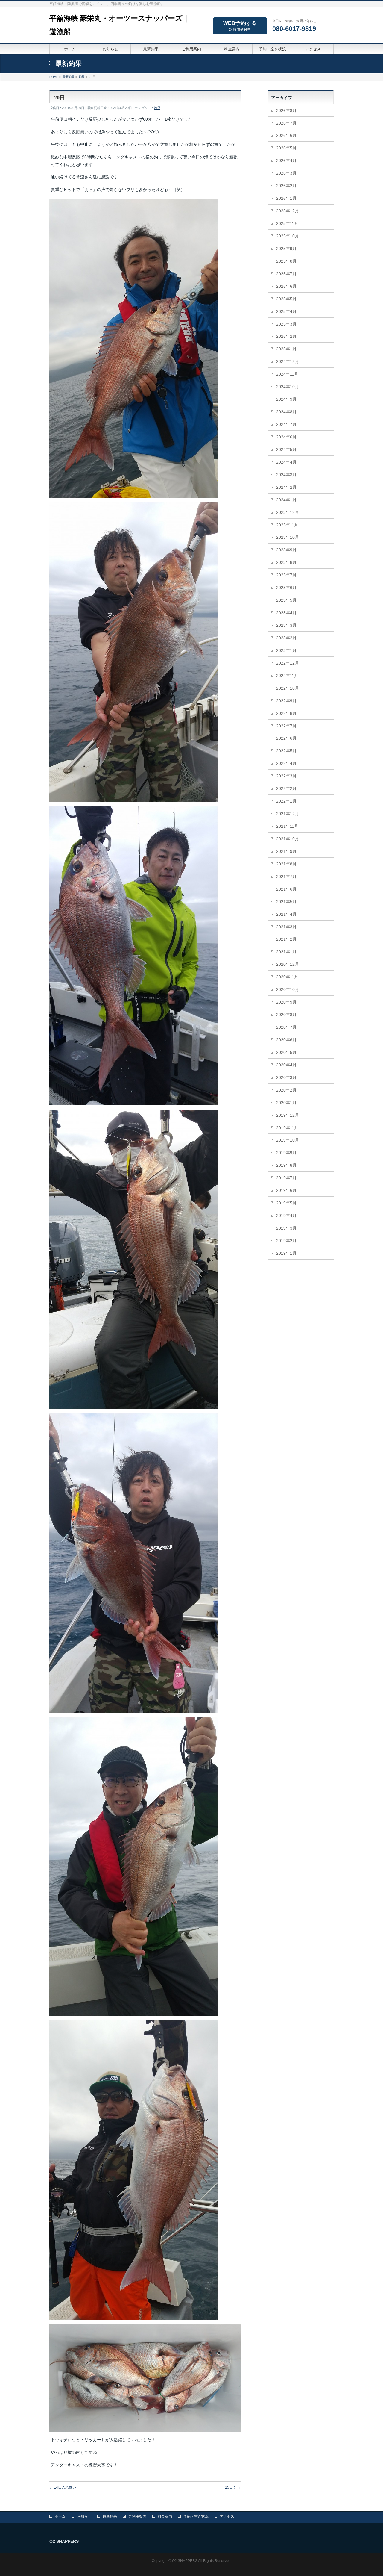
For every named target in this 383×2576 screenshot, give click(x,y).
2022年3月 (286, 776)
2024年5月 (286, 449)
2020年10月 (288, 989)
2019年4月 (286, 1216)
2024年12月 (288, 361)
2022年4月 (286, 763)
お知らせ (84, 2516)
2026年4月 (286, 161)
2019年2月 (286, 1241)
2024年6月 (286, 437)
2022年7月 (286, 726)
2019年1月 (286, 1253)
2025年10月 (288, 236)
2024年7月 (286, 424)
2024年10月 (288, 387)
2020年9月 (286, 1002)
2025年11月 (287, 223)
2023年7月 (286, 575)
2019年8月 (286, 1165)
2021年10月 (288, 839)
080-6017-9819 (294, 29)
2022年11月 (287, 676)
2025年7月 (286, 274)
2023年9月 (286, 550)
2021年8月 (286, 864)
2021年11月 (287, 826)
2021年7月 (286, 877)
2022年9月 (286, 701)
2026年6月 (286, 135)
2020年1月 (286, 1103)
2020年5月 (286, 1052)
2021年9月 (286, 851)
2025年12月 (288, 211)
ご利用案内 (137, 2516)
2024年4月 (286, 462)
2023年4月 (286, 613)
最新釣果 (110, 2516)
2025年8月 (286, 261)
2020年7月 (286, 1027)
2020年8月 (286, 1015)
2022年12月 (288, 663)
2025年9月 (286, 249)
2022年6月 (286, 738)
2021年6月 (286, 889)
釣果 (157, 108)
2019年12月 (288, 1115)
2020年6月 (286, 1040)
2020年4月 (286, 1065)
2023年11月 (287, 525)
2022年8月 (286, 713)
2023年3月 (286, 625)
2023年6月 (286, 588)
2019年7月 (286, 1178)
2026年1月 (286, 198)
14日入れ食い (63, 2487)
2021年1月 (286, 952)
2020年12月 (288, 964)
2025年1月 (286, 349)
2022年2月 (286, 788)
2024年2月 (286, 487)
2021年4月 (286, 914)
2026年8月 (286, 111)
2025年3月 (286, 324)
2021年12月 (288, 814)
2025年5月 (286, 299)
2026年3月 (286, 173)
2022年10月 (288, 688)
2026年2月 (286, 186)
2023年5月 (286, 600)
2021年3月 (286, 927)
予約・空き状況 (196, 2516)
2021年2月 (286, 939)
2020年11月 (287, 977)
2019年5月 (286, 1203)
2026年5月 (286, 148)
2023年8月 (286, 562)
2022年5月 (286, 751)
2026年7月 (286, 123)
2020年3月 (286, 1077)
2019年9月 (286, 1153)
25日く (233, 2487)
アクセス (227, 2516)
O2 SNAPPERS (185, 2561)
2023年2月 (286, 638)
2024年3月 (286, 475)
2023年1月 (286, 650)
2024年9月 (286, 399)
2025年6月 (286, 286)
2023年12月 (288, 512)
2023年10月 (288, 537)
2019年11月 (287, 1128)
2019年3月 (286, 1228)
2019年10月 (288, 1140)
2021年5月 (286, 902)
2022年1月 (286, 801)
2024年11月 (287, 374)
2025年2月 (286, 336)
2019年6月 (286, 1190)
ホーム (60, 2516)
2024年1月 (286, 500)
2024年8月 (286, 412)
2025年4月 (286, 311)
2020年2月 (286, 1090)
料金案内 (165, 2516)
